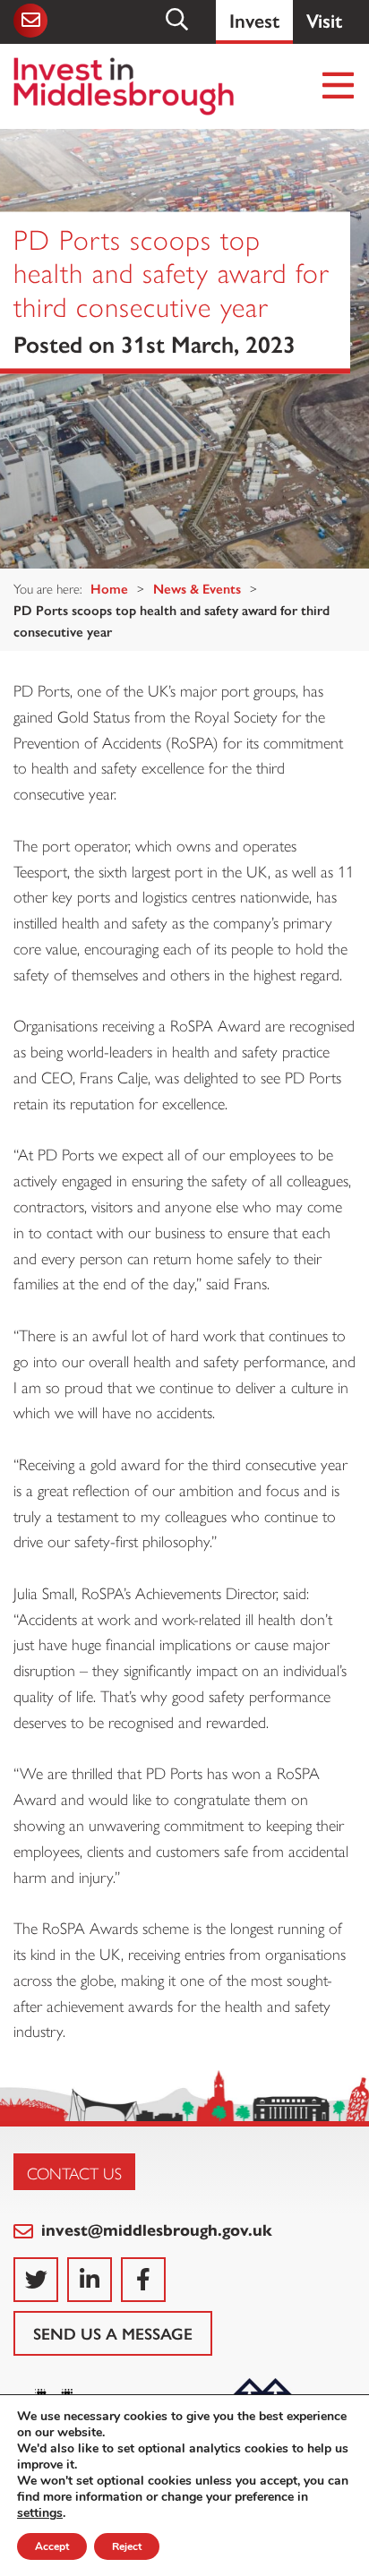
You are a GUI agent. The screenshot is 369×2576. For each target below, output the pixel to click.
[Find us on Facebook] (143, 2280)
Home (109, 588)
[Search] (178, 20)
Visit (324, 19)
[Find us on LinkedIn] (90, 2280)
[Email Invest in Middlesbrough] (31, 21)
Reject (127, 2546)
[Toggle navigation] (339, 86)
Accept (52, 2546)
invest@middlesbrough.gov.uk (154, 2229)
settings (40, 2513)
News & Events (197, 588)
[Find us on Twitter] (36, 2280)
